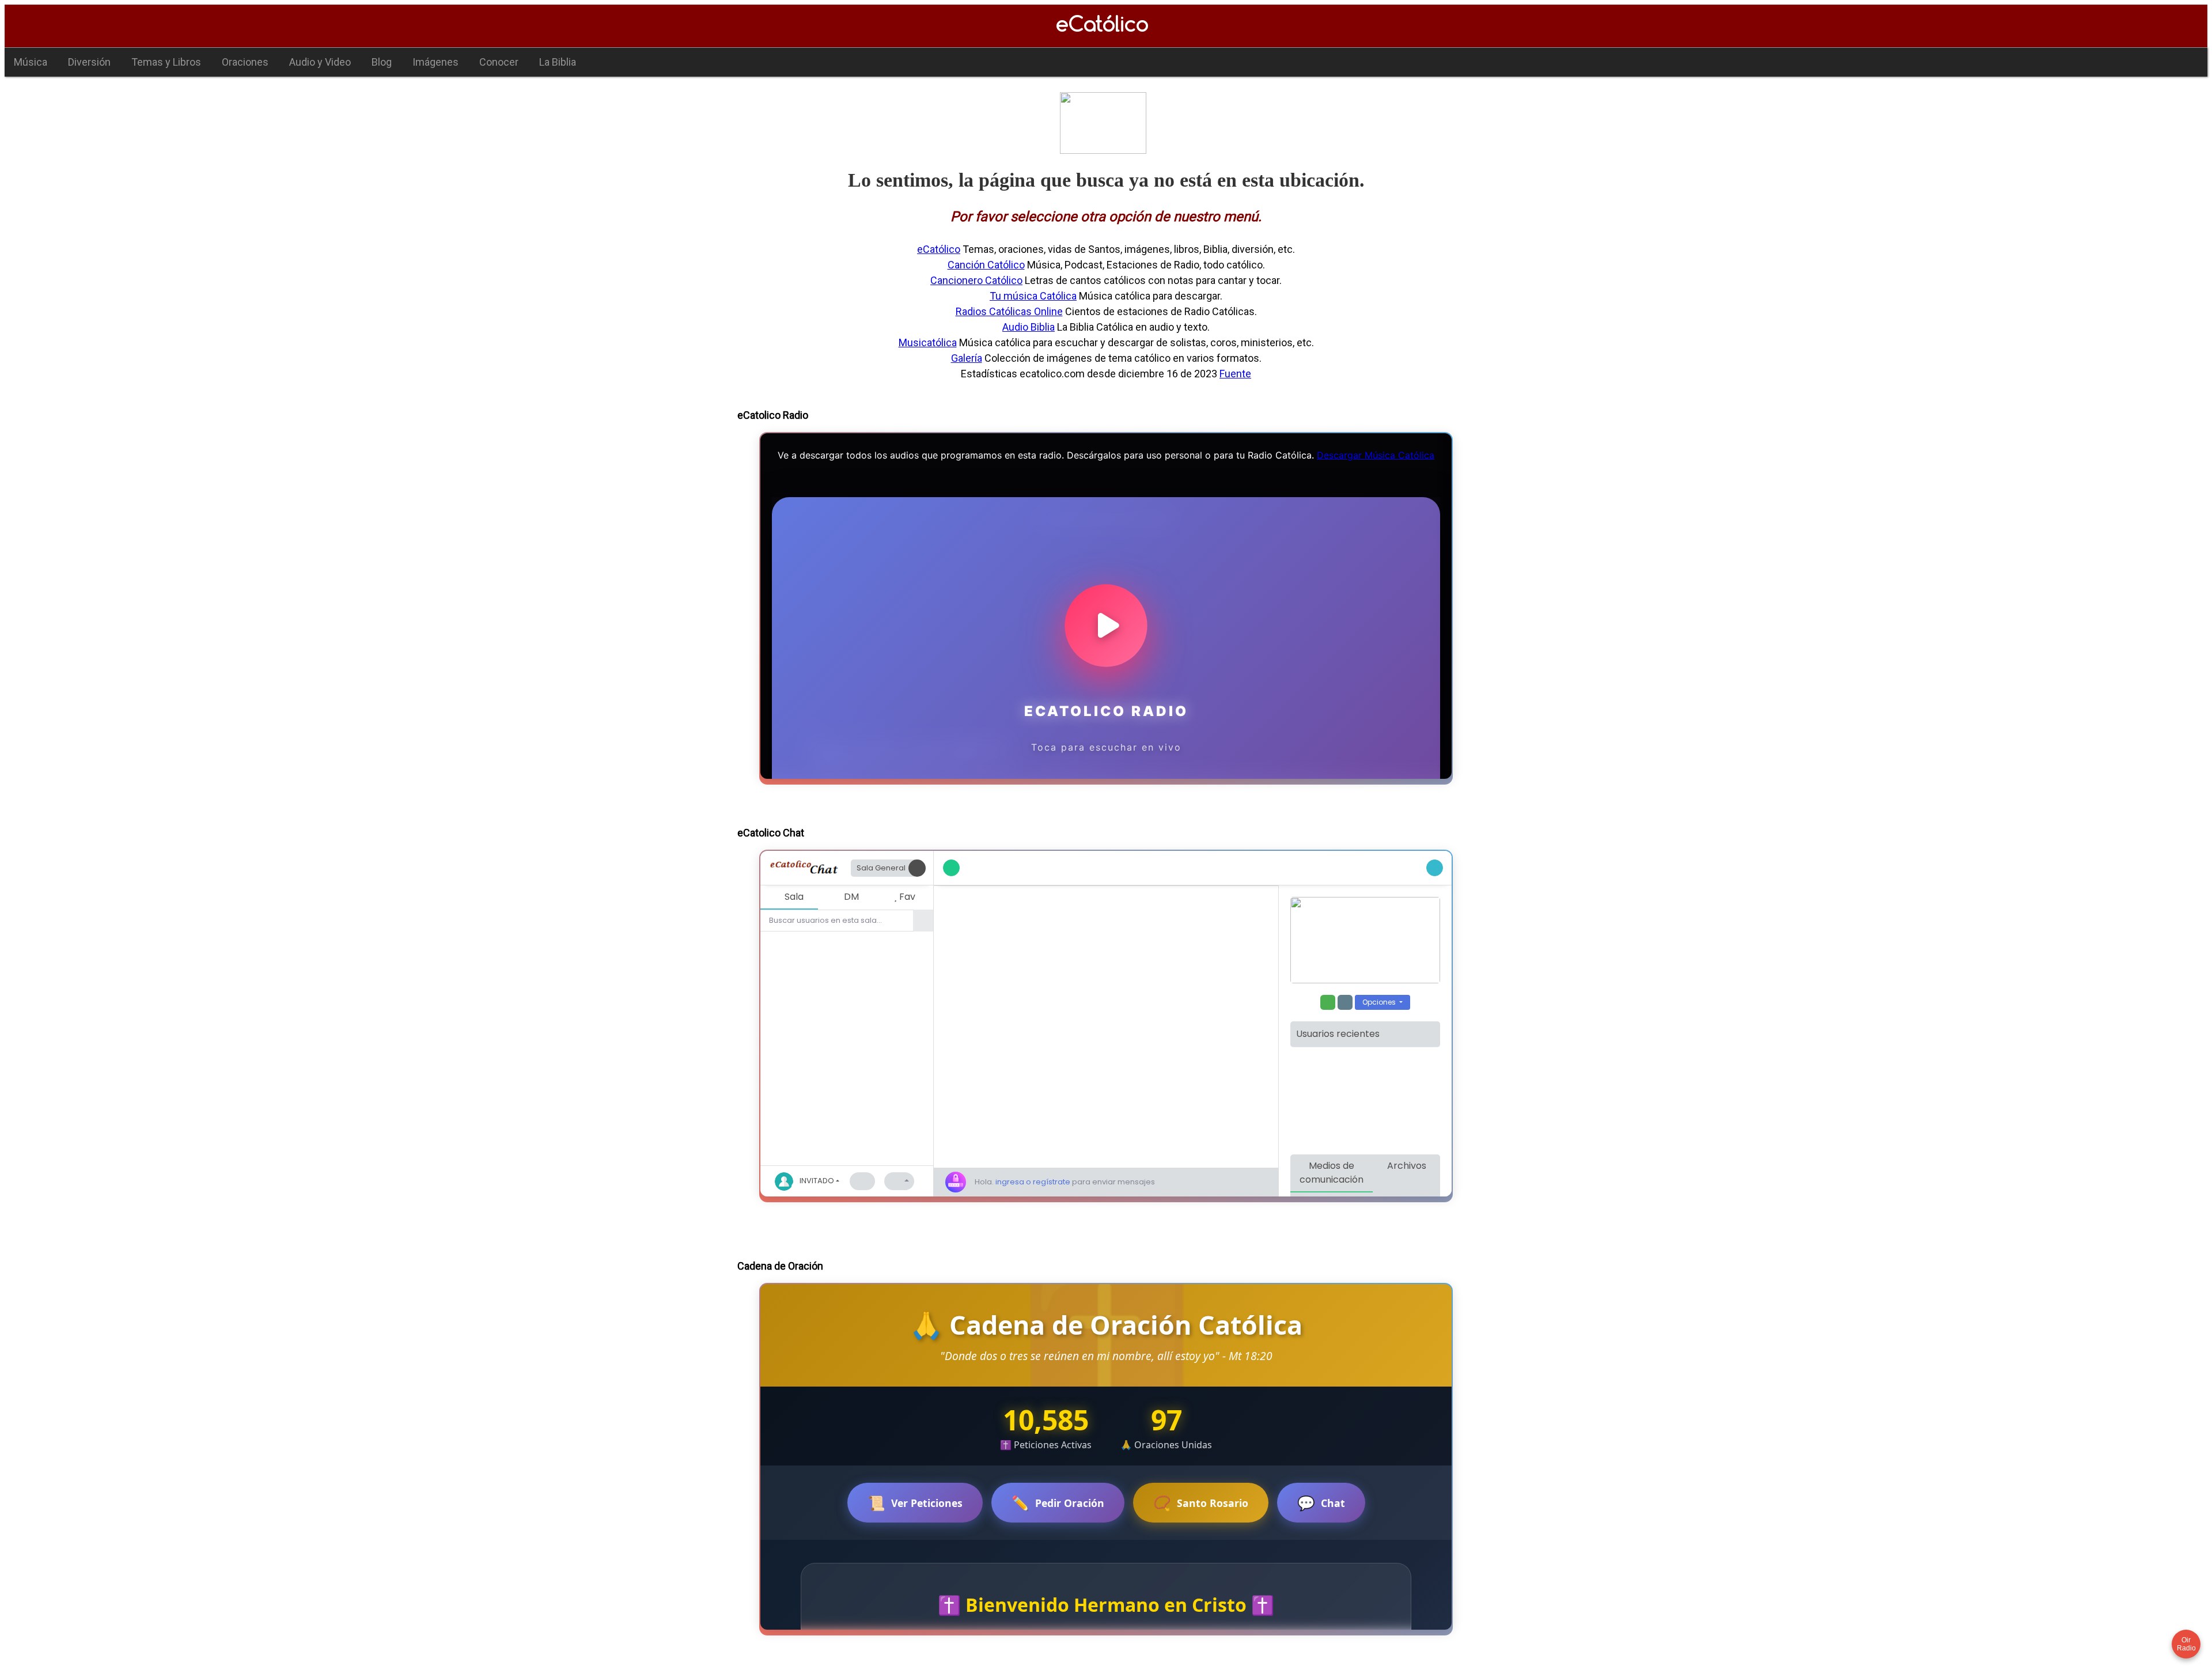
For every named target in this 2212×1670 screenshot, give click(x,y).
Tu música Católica (1033, 296)
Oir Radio (2186, 1644)
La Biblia (558, 62)
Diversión (89, 62)
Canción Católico (986, 265)
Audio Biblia (1029, 327)
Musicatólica (928, 342)
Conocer (499, 62)
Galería (967, 358)
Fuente (1235, 374)
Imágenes (435, 62)
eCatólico (939, 249)
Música (31, 62)
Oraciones (245, 62)
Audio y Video (320, 62)
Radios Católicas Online (1009, 311)
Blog (382, 62)
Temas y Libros (166, 62)
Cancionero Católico (976, 280)
